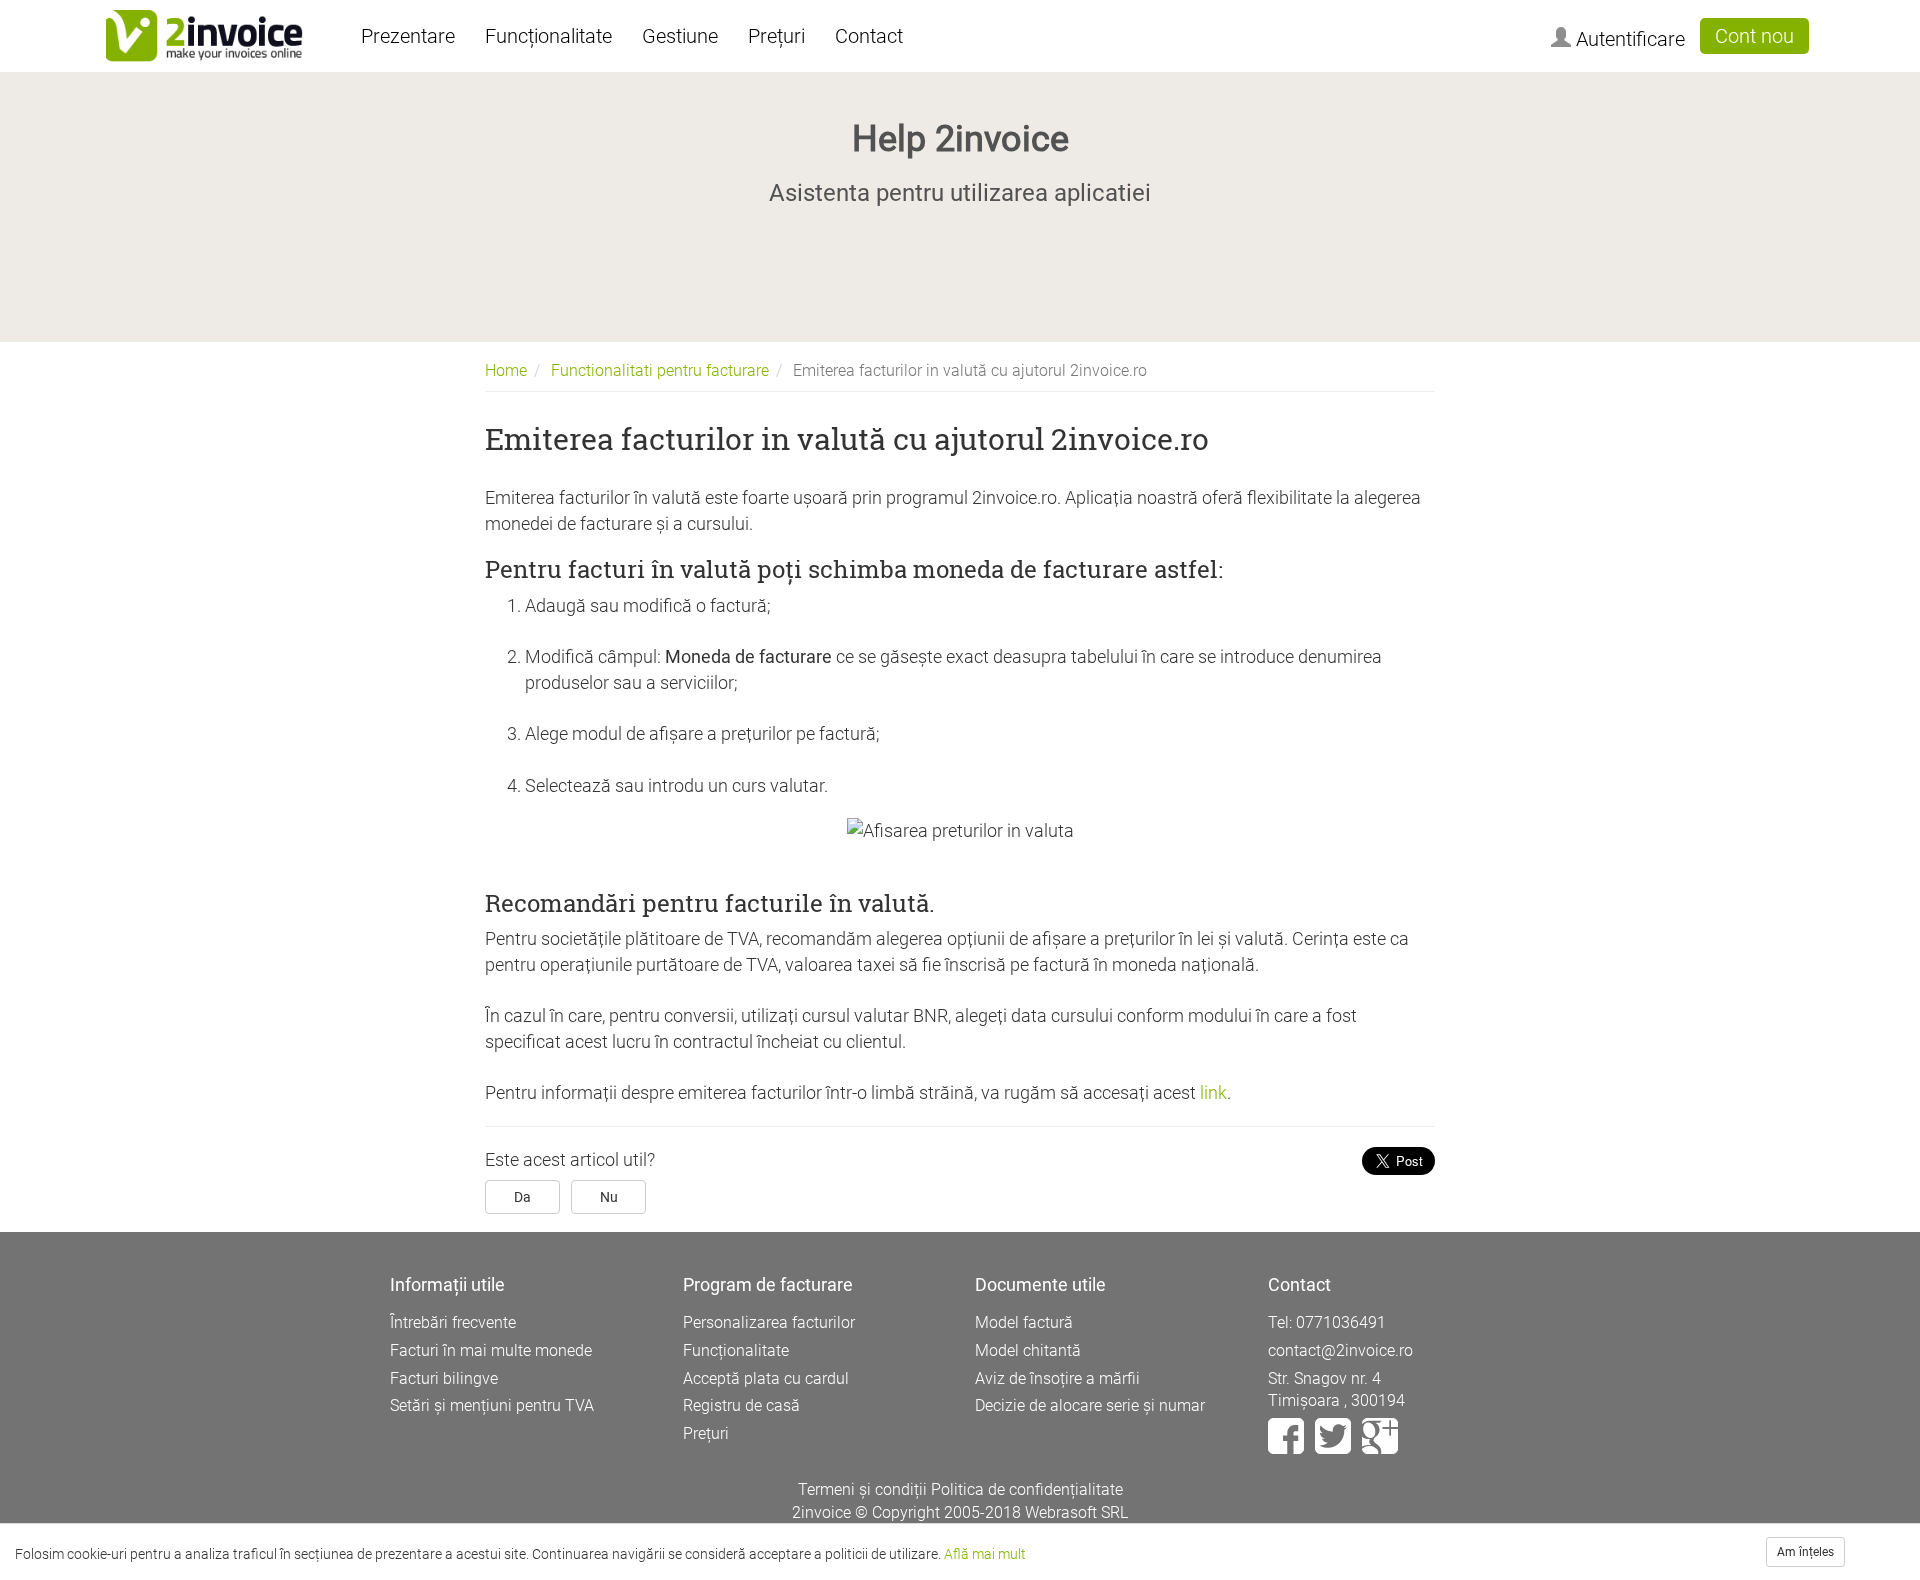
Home (506, 370)
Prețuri (776, 36)
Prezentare (408, 36)
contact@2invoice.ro (1340, 1350)
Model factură (1024, 1322)
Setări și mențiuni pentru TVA (492, 1405)
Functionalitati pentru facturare (660, 370)
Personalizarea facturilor (769, 1322)
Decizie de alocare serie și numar (1090, 1405)
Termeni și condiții (862, 1489)
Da (522, 1197)
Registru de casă (741, 1405)
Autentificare (1628, 39)
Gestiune (680, 36)
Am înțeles (1805, 1552)
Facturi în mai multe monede (491, 1350)
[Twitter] (1335, 1435)
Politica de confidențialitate (1027, 1489)
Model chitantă (1028, 1350)
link (1211, 1092)
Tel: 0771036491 (1327, 1322)
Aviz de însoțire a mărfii (1057, 1378)
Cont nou (1754, 36)
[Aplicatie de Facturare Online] (204, 36)
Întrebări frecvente (453, 1322)
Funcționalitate (548, 36)
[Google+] (1380, 1435)
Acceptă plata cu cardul (766, 1378)
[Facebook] (1288, 1435)
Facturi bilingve (444, 1378)
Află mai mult (985, 1554)
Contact (869, 36)
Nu (609, 1197)
